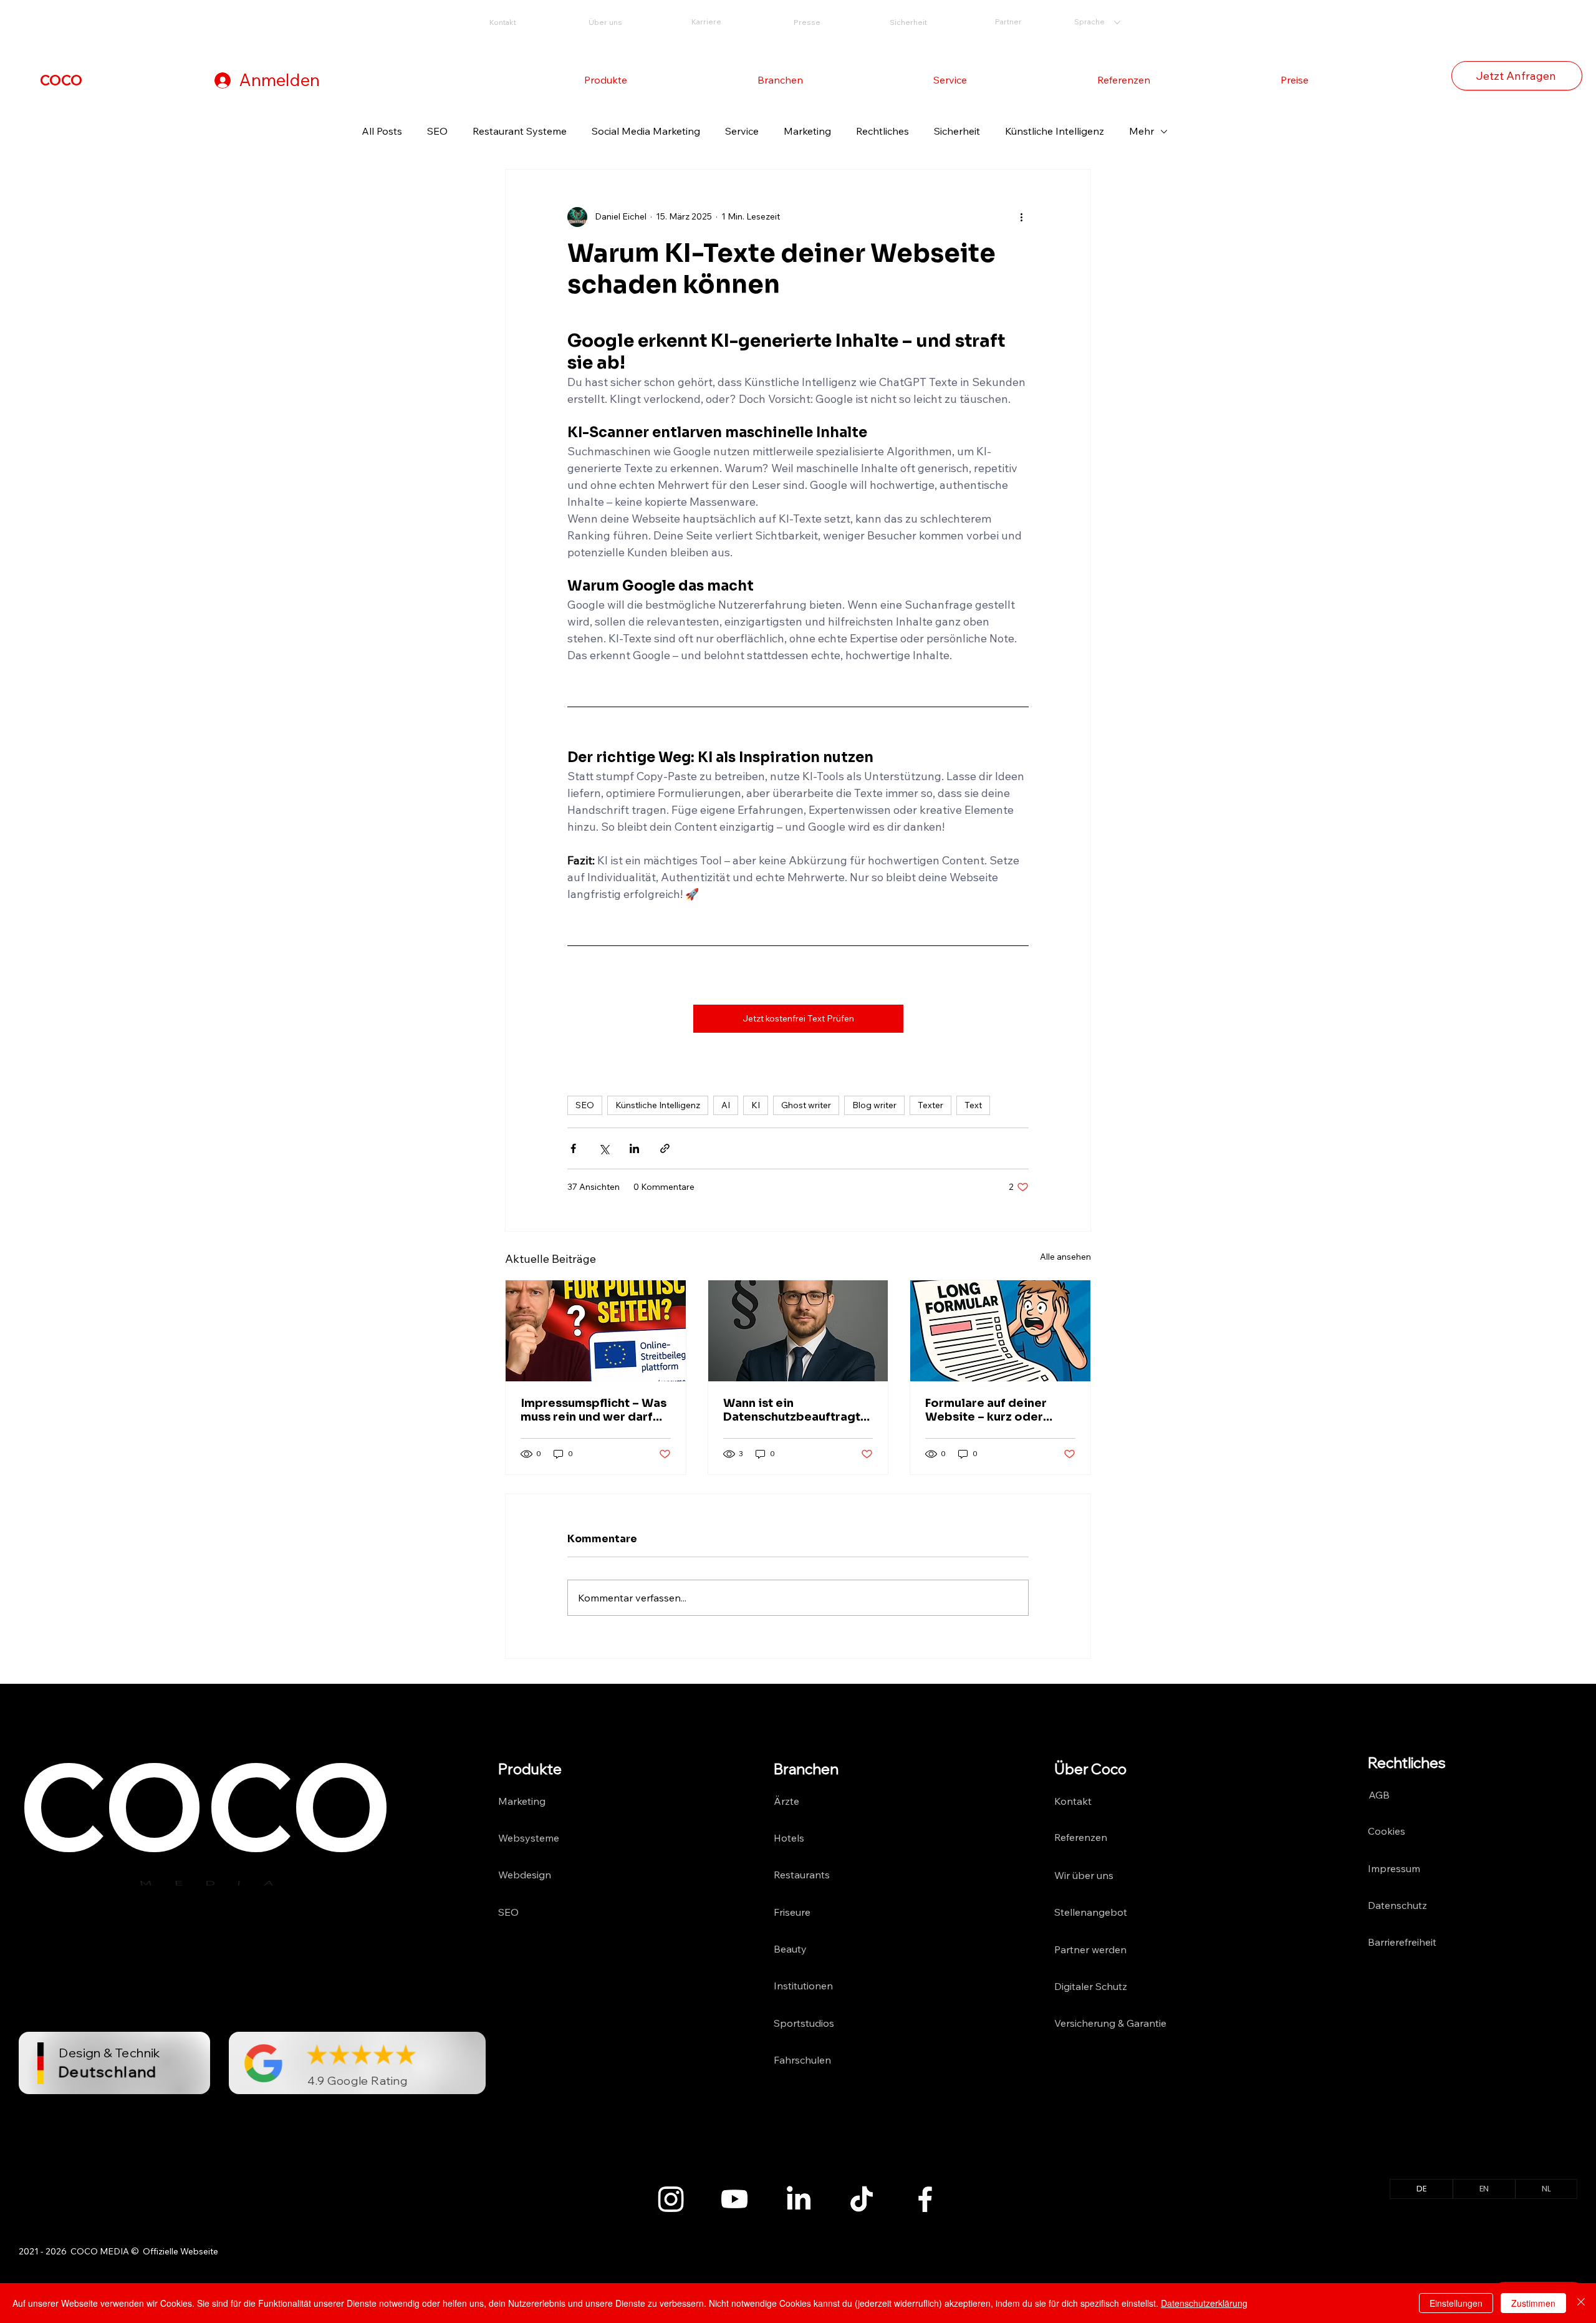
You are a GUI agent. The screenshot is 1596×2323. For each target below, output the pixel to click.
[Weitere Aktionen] (1021, 217)
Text (973, 1105)
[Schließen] (1581, 2303)
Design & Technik (109, 2053)
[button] (606, 80)
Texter (930, 1105)
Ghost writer (806, 1105)
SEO (437, 131)
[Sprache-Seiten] (1117, 22)
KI (756, 1105)
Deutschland (108, 2071)
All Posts (382, 131)
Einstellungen (1456, 2303)
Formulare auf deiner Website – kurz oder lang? (986, 1410)
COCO (61, 80)
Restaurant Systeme (520, 131)
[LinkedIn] (798, 2199)
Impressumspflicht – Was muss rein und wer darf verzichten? (594, 1410)
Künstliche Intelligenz (1055, 131)
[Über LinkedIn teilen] (634, 1148)
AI (726, 1105)
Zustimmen (1533, 2303)
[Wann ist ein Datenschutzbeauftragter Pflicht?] (798, 1331)
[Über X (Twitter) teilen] (604, 1148)
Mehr (1142, 131)
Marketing (807, 131)
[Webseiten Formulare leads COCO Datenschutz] (1000, 1331)
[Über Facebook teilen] (573, 1148)
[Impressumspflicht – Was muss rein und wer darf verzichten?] (596, 1331)
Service (742, 131)
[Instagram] (671, 2199)
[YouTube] (734, 2199)
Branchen (806, 1769)
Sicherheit (957, 131)
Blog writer (874, 1105)
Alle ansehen (1065, 1257)
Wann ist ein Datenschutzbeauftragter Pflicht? (798, 1410)
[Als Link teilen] (665, 1148)
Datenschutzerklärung (1204, 2303)
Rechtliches (882, 131)
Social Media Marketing (646, 131)
